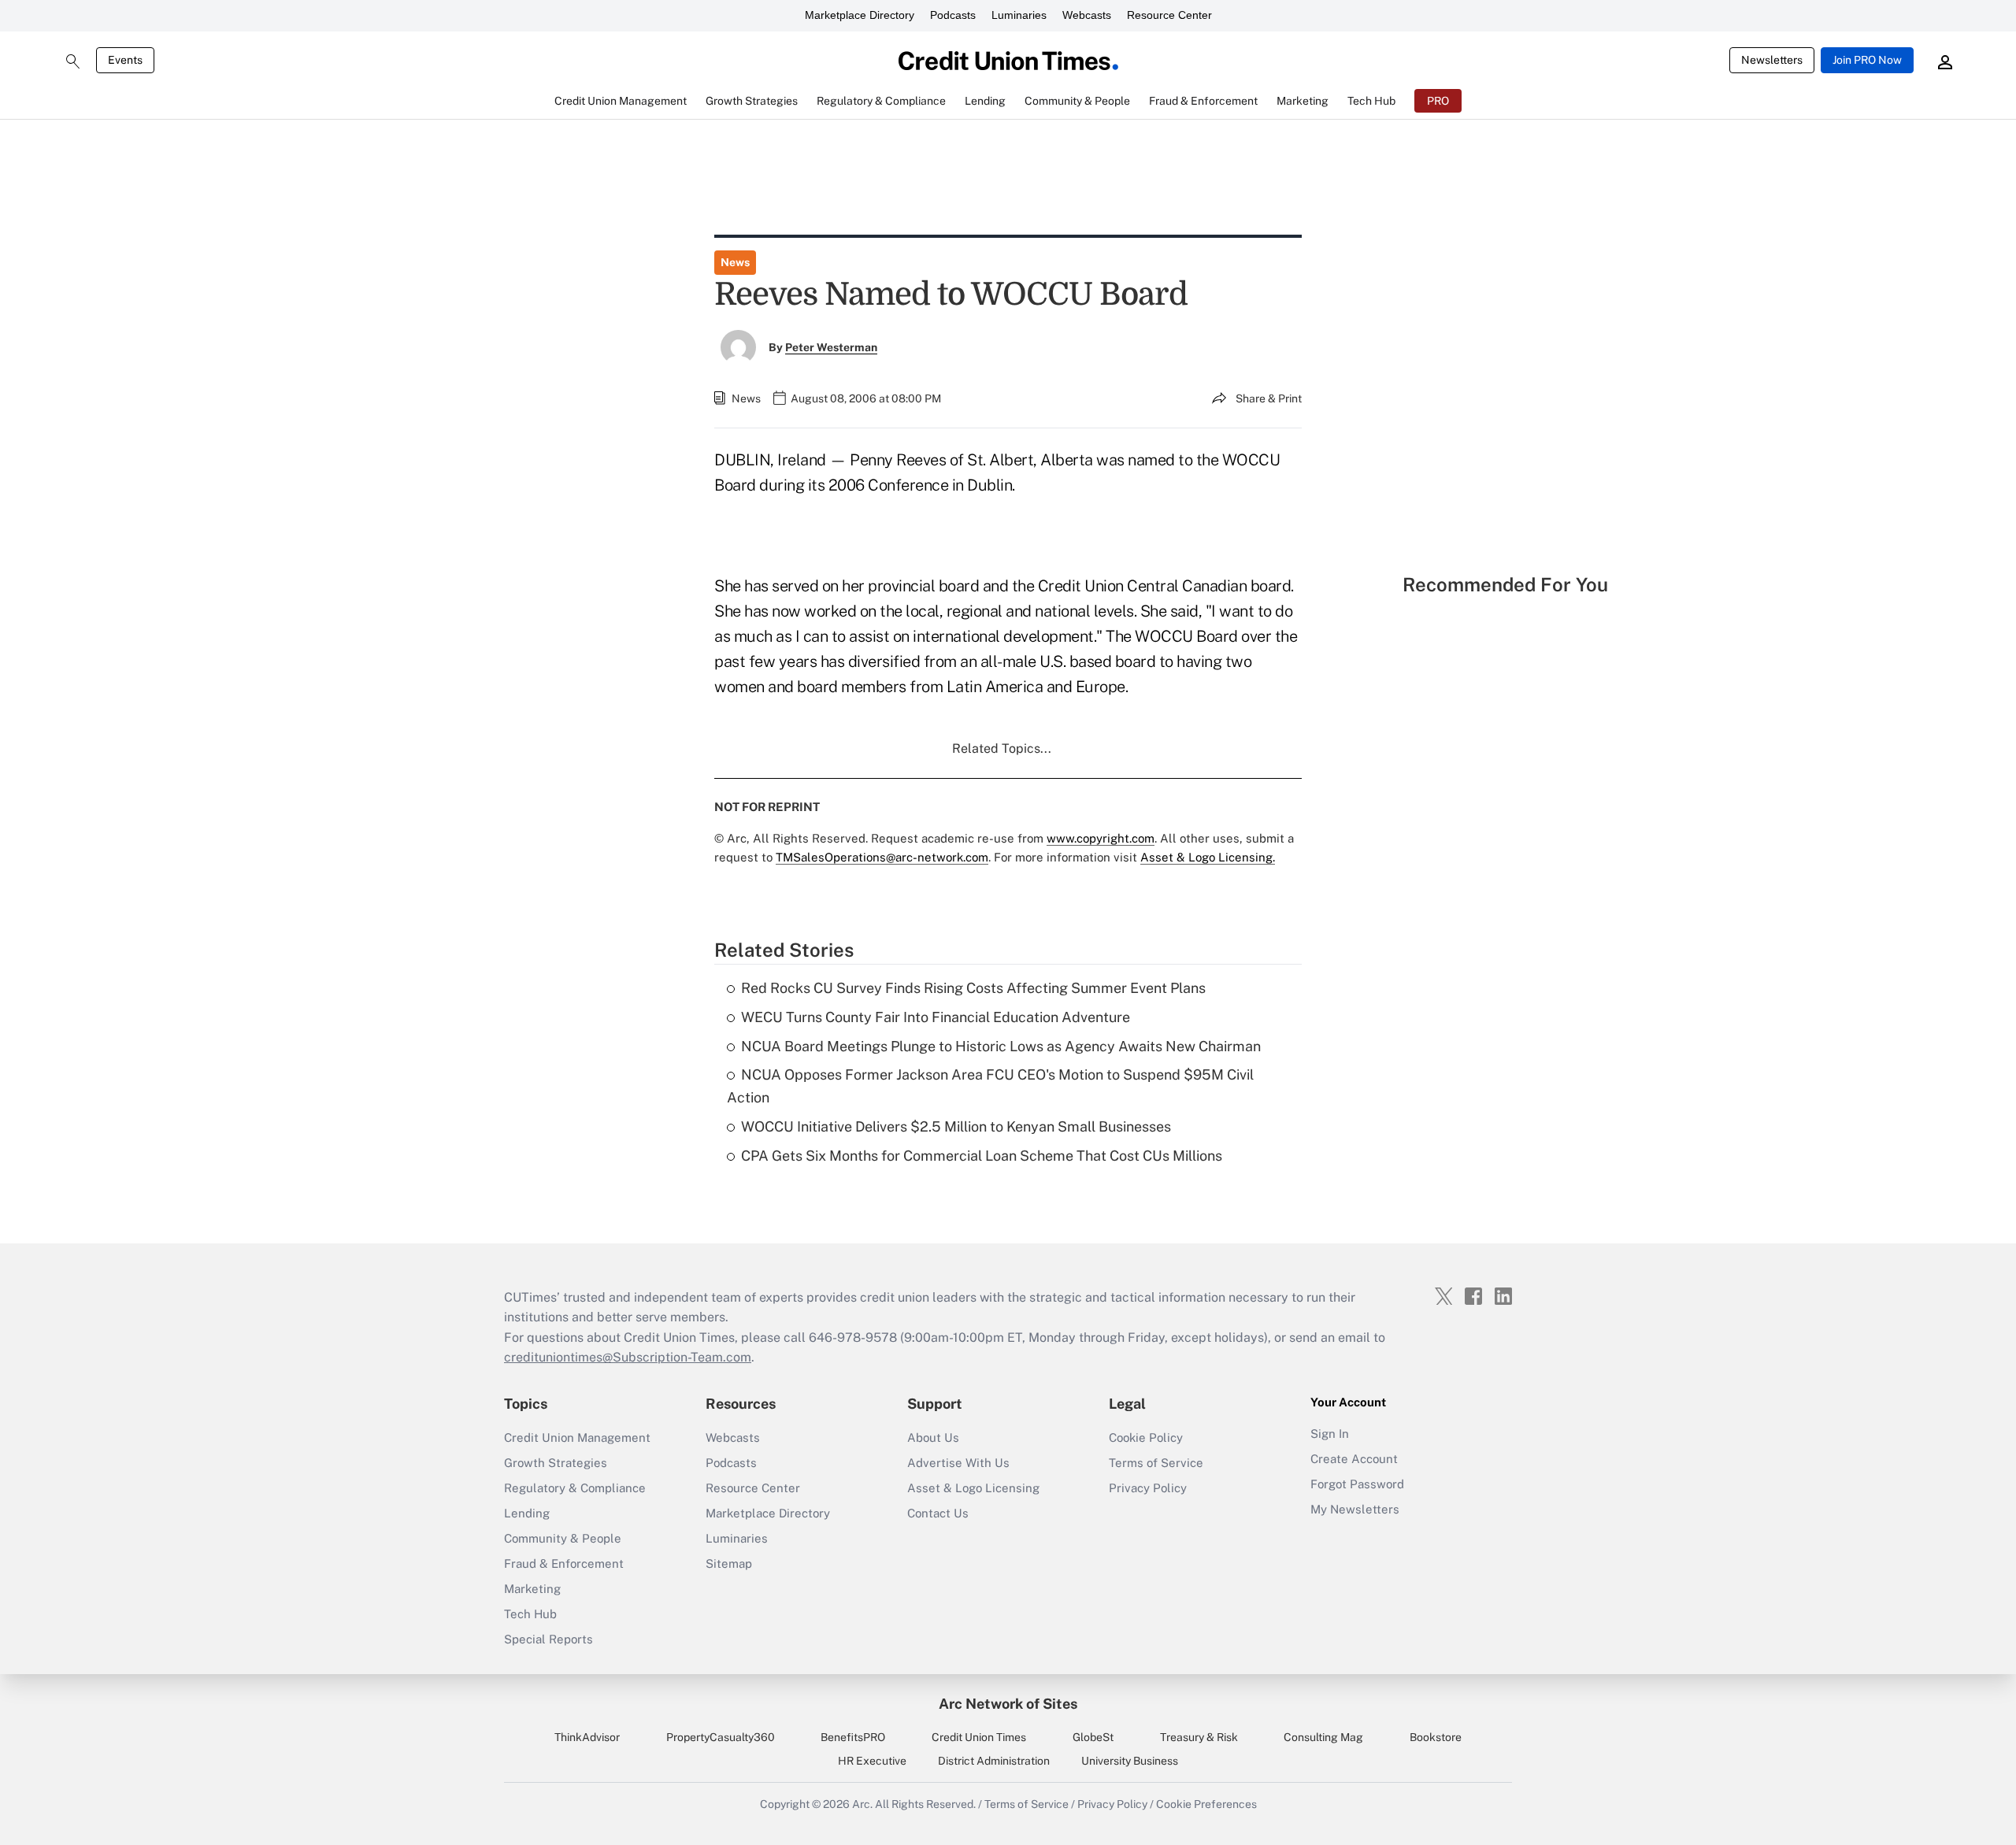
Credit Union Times (979, 1737)
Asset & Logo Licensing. (1208, 857)
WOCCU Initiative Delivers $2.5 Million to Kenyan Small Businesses (956, 1126)
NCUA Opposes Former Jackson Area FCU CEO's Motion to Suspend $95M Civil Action (990, 1086)
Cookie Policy (1146, 1437)
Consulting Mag (1323, 1737)
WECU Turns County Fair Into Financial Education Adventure (936, 1017)
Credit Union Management (577, 1437)
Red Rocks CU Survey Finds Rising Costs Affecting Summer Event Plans (973, 988)
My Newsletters (1355, 1509)
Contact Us (938, 1513)
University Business (1130, 1761)
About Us (933, 1437)
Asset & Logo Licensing (973, 1488)
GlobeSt (1093, 1737)
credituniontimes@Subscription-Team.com (628, 1357)
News (735, 262)
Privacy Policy (1148, 1488)
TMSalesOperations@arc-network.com (882, 857)
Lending (527, 1513)
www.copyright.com (1101, 838)
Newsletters (1772, 60)
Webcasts (1087, 15)
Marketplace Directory (860, 15)
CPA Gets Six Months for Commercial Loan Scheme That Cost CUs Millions (982, 1156)
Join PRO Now (1867, 60)
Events (125, 60)
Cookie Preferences (1206, 1804)
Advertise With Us (958, 1463)
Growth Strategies (556, 1463)
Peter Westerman (831, 347)
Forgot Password (1357, 1484)
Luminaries (1019, 15)
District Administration (994, 1761)
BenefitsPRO (853, 1737)
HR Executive (872, 1761)
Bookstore (1436, 1737)
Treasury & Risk (1199, 1737)
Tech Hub (530, 1614)
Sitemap (729, 1563)
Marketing (532, 1589)
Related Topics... (1002, 748)
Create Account (1354, 1459)
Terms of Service (1156, 1463)
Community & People (563, 1538)
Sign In (1330, 1434)
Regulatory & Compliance (575, 1488)
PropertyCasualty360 (721, 1737)
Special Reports (548, 1639)
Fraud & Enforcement (564, 1563)
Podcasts (953, 15)
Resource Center (1169, 15)
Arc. (862, 1804)
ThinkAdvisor (587, 1737)
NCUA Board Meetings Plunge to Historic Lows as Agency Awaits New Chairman (1001, 1046)
